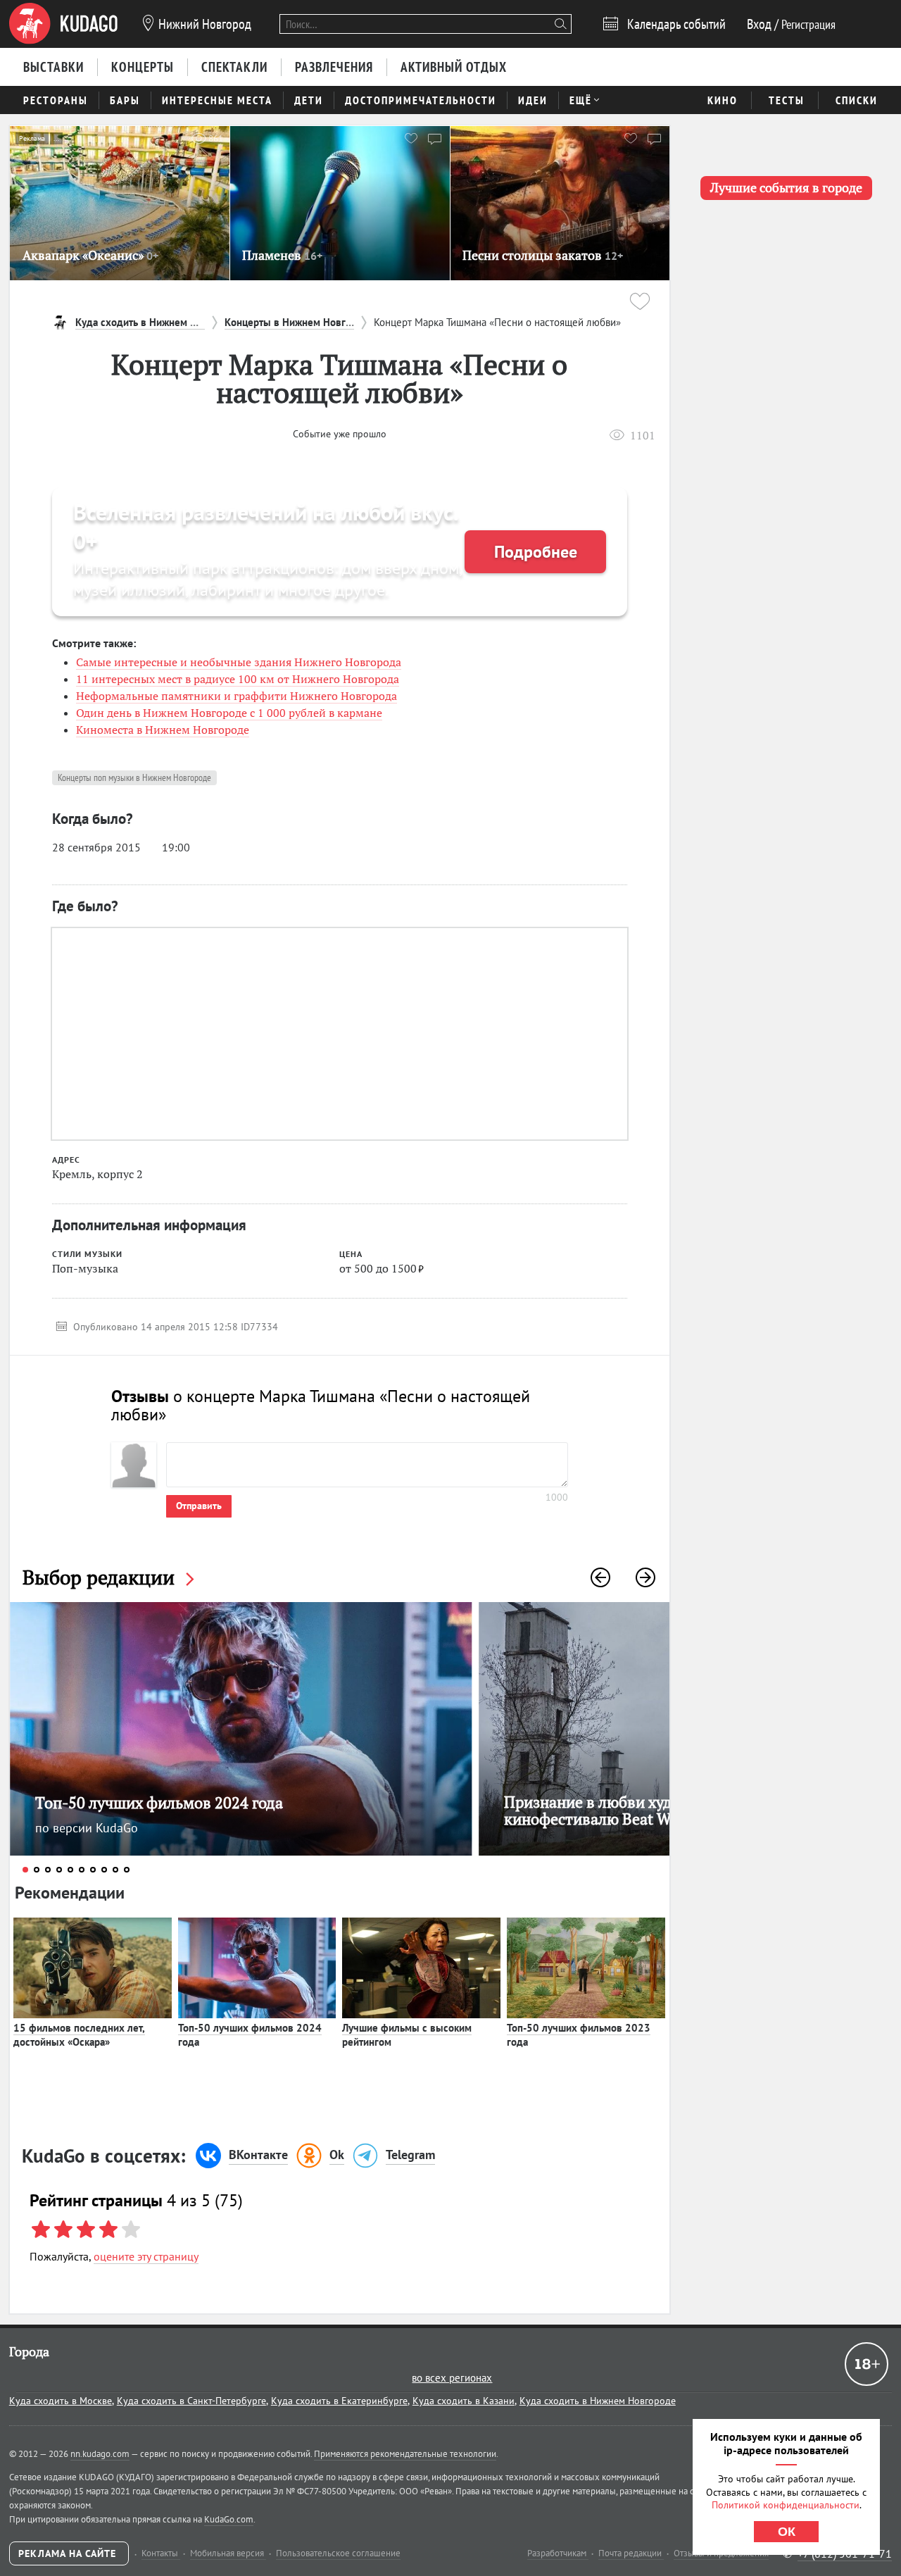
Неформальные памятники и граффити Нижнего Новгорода (237, 696)
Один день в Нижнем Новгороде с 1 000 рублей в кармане (229, 713)
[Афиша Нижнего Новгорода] (63, 24)
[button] (600, 1577)
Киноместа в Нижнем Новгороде (163, 730)
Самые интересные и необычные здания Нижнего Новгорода (239, 662)
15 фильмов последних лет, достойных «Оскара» (79, 2035)
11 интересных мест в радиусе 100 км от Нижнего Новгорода (238, 679)
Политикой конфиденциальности (786, 2505)
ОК (787, 2532)
